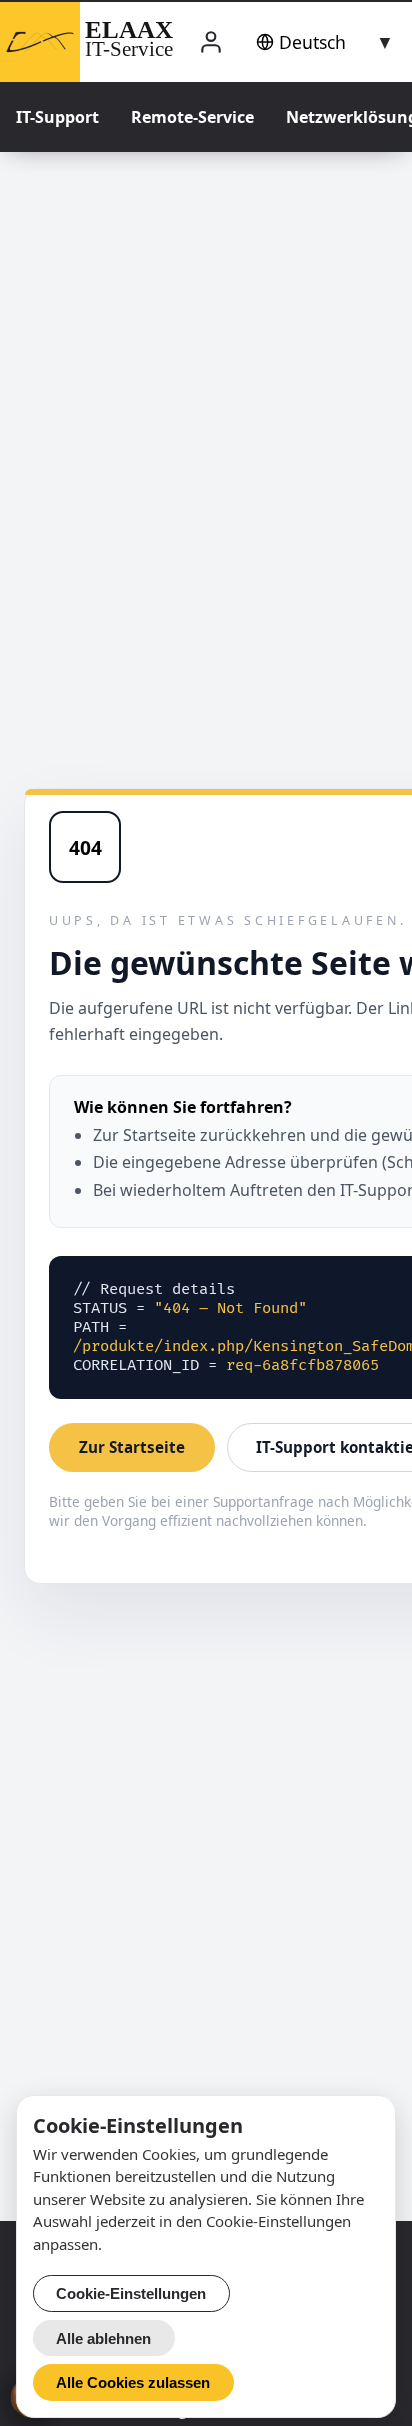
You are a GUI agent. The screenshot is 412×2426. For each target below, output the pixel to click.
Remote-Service (192, 117)
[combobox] (321, 42)
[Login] (211, 42)
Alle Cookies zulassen (133, 2382)
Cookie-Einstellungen (131, 2293)
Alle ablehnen (103, 2338)
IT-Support (57, 117)
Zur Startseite (132, 1447)
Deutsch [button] (312, 42)
